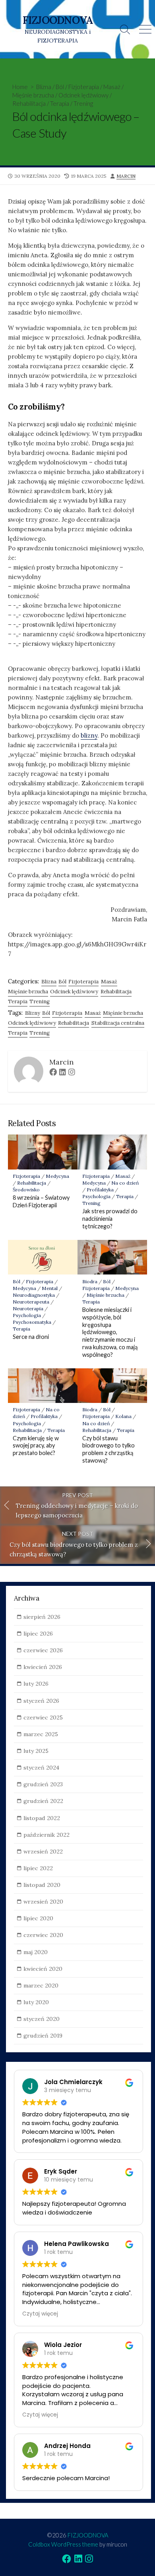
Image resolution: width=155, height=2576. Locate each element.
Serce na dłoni (31, 1337)
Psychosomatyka (32, 1322)
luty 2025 (36, 1751)
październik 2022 (46, 1835)
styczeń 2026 (41, 1701)
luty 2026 (36, 1684)
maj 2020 (36, 1952)
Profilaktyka (100, 1190)
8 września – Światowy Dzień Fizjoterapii (41, 1201)
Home (20, 87)
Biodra (90, 1281)
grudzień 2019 (43, 2036)
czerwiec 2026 (43, 1650)
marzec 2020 (41, 1985)
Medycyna (57, 1176)
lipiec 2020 (38, 1918)
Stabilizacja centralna (118, 1023)
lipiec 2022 (38, 1868)
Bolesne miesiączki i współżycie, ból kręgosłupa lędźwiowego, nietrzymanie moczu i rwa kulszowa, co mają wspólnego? (110, 1332)
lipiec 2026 (38, 1634)
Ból (60, 87)
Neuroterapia (28, 1308)
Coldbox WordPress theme (63, 2544)
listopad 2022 (42, 1818)
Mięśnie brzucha (33, 95)
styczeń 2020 (42, 2019)
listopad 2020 (42, 1885)
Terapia (60, 103)
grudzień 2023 (43, 1784)
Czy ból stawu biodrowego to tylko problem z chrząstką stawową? (108, 1449)
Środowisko (26, 1190)
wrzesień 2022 (43, 1851)
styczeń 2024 (41, 1768)
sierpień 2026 (42, 1617)
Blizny (33, 1013)
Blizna (44, 87)
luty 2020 (36, 2002)
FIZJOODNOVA (88, 2535)
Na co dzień (125, 1183)
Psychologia (96, 1196)
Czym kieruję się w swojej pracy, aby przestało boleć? (36, 1446)
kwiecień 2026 (43, 1667)
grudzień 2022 (43, 1801)
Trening (83, 103)
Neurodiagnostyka (34, 1295)
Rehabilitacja (29, 103)
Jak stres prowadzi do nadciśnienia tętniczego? (110, 1219)
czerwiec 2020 (43, 1935)
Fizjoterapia (84, 87)
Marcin (126, 176)
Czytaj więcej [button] (40, 2314)
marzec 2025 (41, 1734)
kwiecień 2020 (43, 1969)
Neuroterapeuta (31, 1302)
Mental (50, 1288)
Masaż (112, 87)
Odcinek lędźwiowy (83, 95)
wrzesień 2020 (43, 1902)
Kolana (123, 1416)
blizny (89, 735)
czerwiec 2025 (43, 1717)
